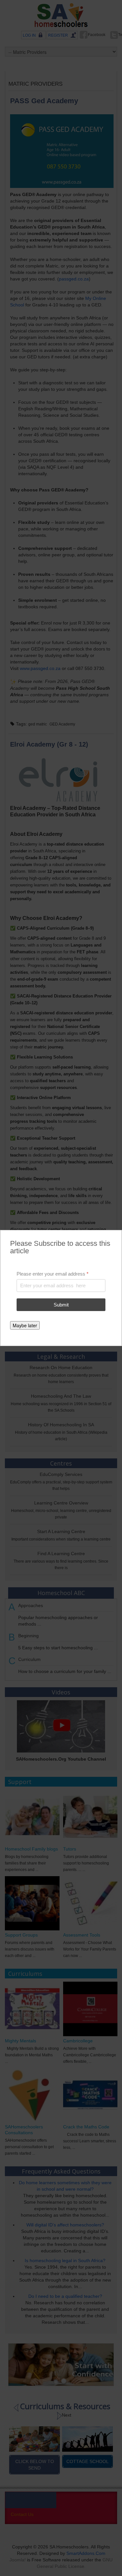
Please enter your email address (53, 1274)
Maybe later (25, 1325)
